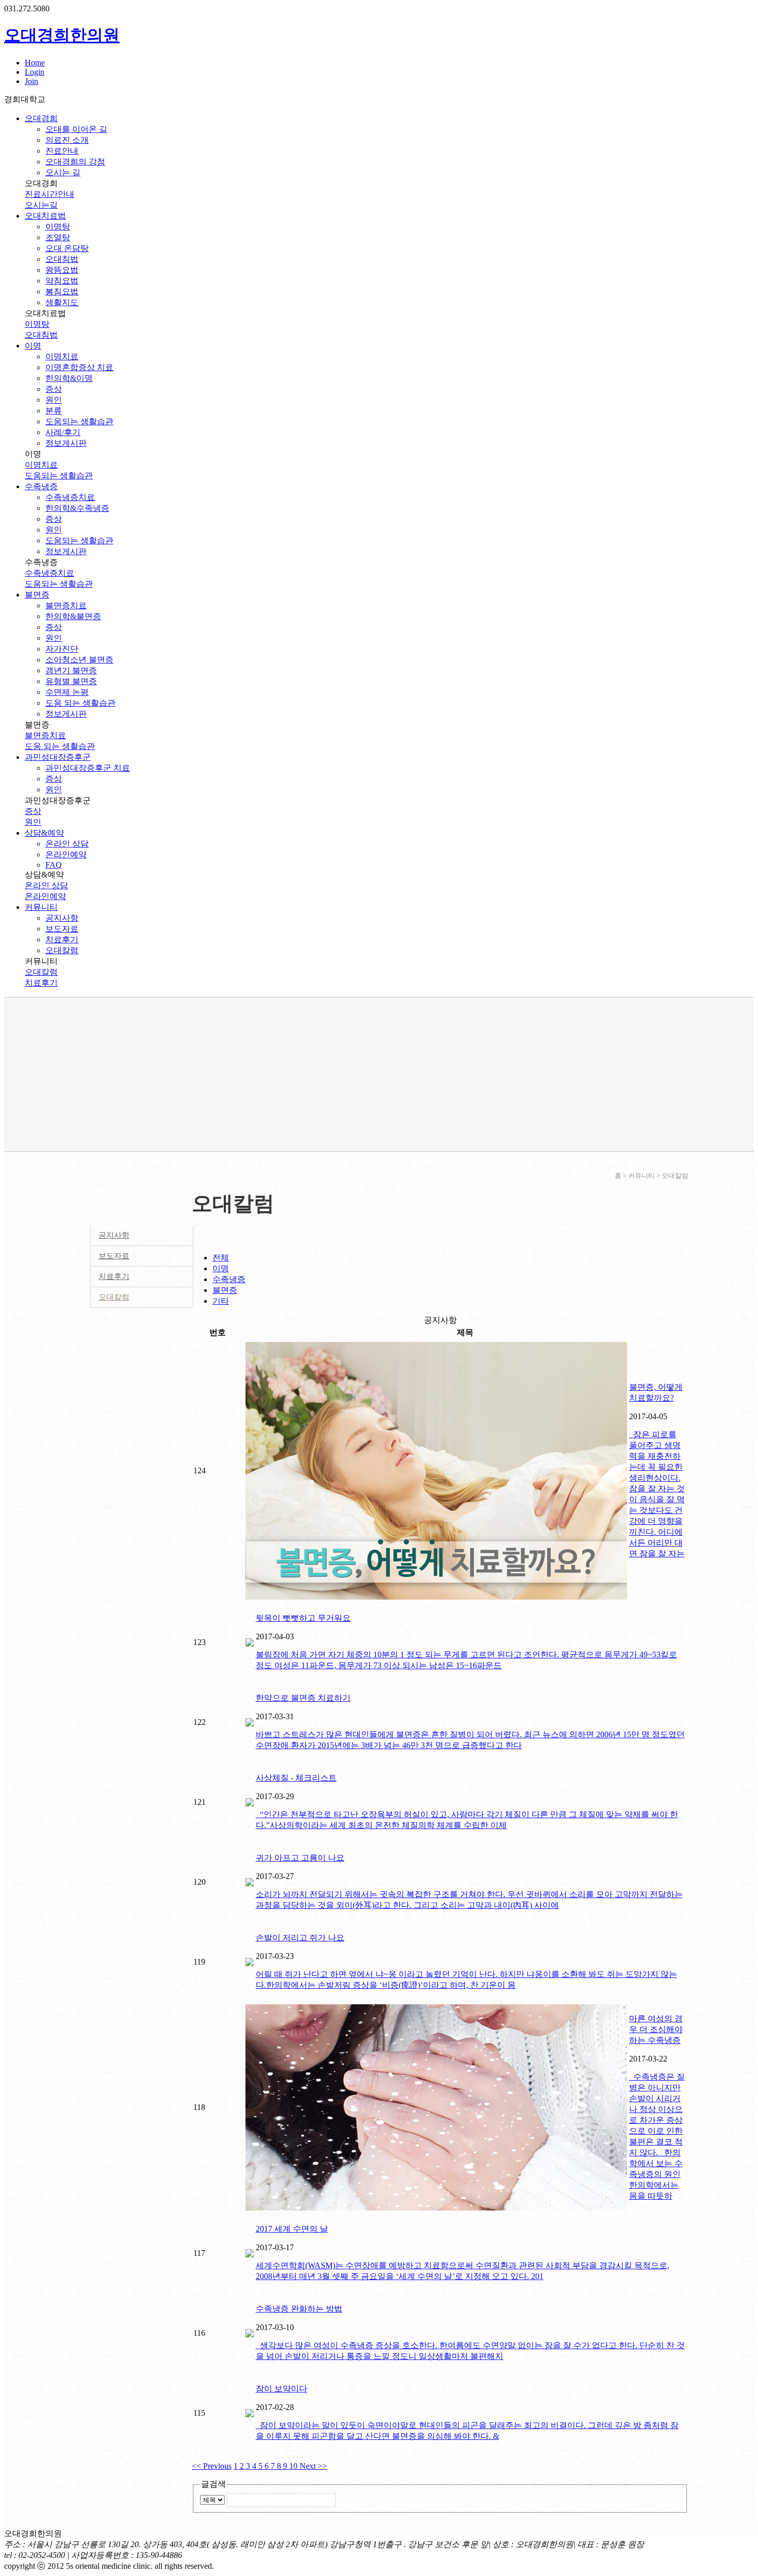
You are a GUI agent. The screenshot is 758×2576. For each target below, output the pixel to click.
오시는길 (41, 205)
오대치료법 (45, 216)
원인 (54, 400)
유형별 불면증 (71, 681)
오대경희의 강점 (75, 162)
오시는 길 (63, 172)
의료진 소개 (67, 140)
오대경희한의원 (62, 35)
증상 (54, 389)
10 (294, 2466)
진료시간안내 (50, 194)
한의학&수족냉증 (77, 508)
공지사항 (62, 918)
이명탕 (58, 227)
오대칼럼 (62, 950)
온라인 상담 (67, 844)
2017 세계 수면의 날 (292, 2229)
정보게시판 (66, 443)
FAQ (54, 865)
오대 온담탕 (67, 248)
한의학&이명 (69, 378)
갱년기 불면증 (71, 670)
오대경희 (41, 118)
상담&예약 (44, 833)
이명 (33, 346)
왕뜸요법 (62, 270)
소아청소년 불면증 (79, 660)
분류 (54, 411)
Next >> (313, 2466)
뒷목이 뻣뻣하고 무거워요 (303, 1618)
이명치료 (62, 356)
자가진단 (62, 649)
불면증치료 (66, 605)
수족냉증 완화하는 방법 (299, 2309)
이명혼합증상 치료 (79, 367)
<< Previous (212, 2466)
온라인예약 (66, 854)
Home (35, 63)
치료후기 (62, 940)
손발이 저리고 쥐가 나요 (300, 1938)
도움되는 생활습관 (79, 421)
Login (35, 72)
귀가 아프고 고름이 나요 (300, 1858)
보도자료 (62, 929)
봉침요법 (62, 292)
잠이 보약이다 (282, 2389)
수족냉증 (41, 486)
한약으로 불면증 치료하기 (303, 1698)
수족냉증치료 (70, 497)
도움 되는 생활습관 (80, 703)
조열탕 (58, 237)
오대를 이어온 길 (76, 129)
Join (31, 81)
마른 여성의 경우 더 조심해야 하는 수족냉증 (656, 2029)
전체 (221, 1258)
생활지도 (62, 302)
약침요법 (62, 281)
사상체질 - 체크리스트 (296, 1778)
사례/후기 (63, 432)
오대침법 (62, 259)
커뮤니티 (41, 907)
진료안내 (62, 151)
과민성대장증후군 (58, 757)
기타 (221, 1301)
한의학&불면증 (73, 616)
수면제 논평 (67, 692)
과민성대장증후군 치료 (88, 768)
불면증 (37, 595)
